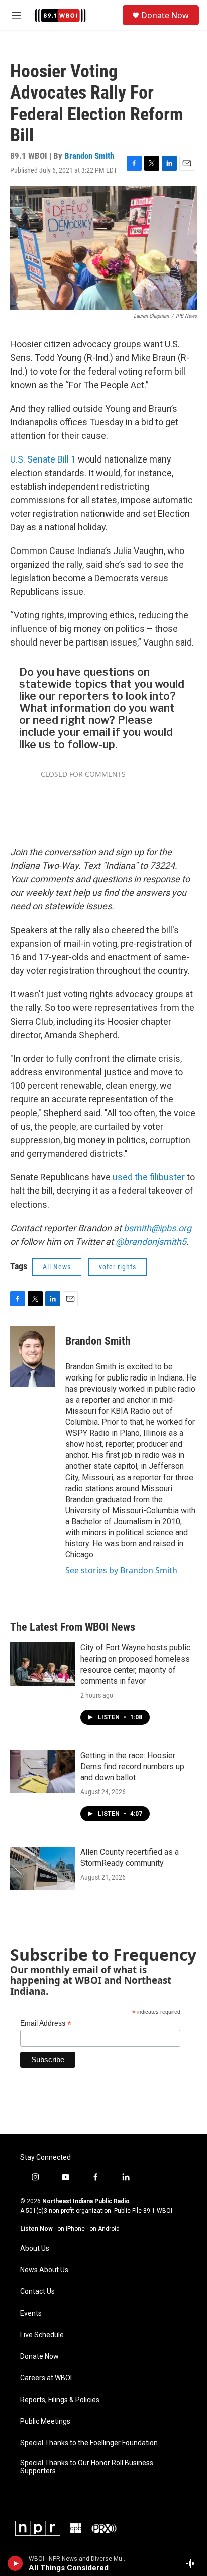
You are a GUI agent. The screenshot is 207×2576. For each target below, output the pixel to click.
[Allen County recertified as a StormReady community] (43, 1868)
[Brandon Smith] (33, 1356)
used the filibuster (150, 1177)
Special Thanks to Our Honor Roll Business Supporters (87, 2467)
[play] (15, 2563)
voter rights (118, 1267)
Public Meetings (45, 2421)
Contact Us (37, 2292)
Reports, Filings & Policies (60, 2400)
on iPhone (71, 2229)
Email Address (46, 2023)
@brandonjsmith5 (151, 1241)
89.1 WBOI (158, 2211)
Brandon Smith (89, 156)
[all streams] (194, 2563)
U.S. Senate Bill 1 (43, 459)
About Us (35, 2248)
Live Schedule (42, 2335)
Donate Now (165, 15)
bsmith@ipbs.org (158, 1228)
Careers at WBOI (46, 2378)
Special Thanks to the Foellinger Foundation (89, 2443)
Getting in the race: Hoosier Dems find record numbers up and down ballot (132, 1766)
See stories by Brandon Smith (121, 1570)
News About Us (44, 2270)
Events (31, 2313)
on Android (105, 2229)
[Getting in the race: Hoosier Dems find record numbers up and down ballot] (43, 1772)
